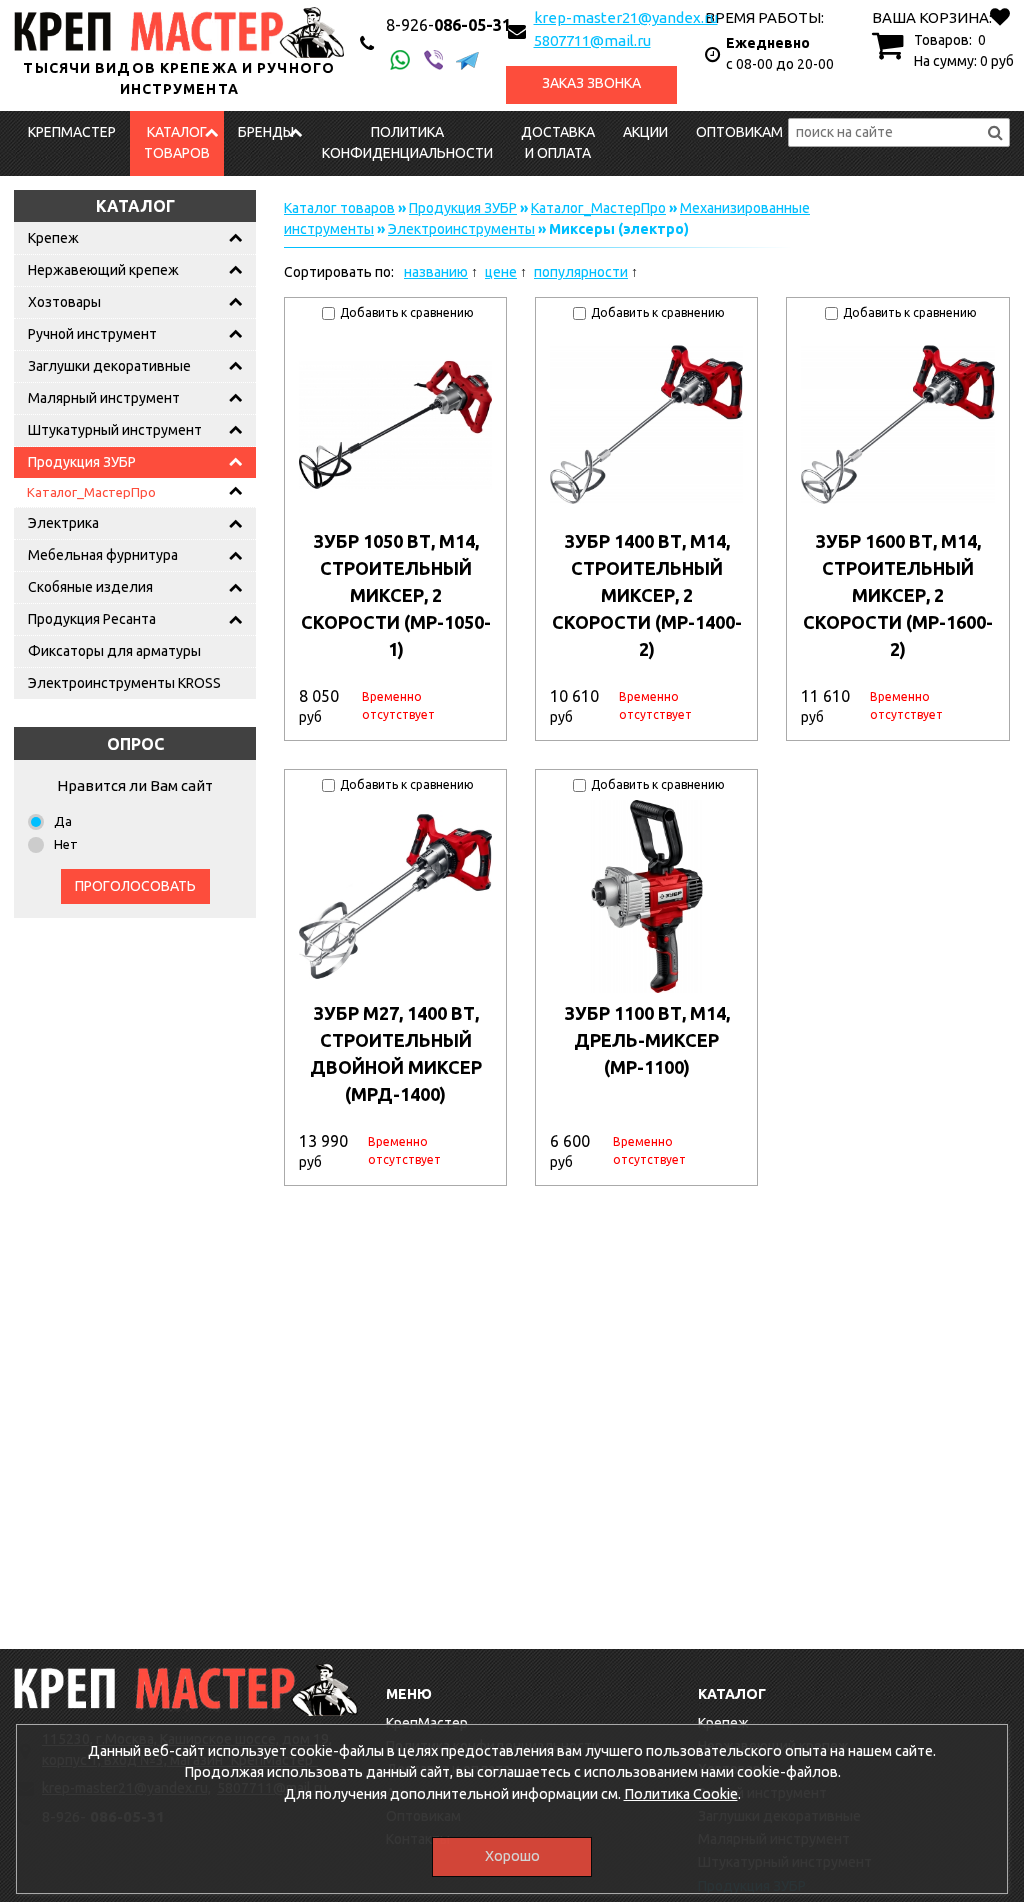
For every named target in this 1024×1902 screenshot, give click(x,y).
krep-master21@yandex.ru (626, 17)
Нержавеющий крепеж (103, 270)
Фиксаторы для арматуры (114, 651)
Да (63, 821)
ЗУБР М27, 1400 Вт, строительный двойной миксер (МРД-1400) (396, 1053)
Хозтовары (64, 302)
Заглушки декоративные (109, 366)
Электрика (63, 523)
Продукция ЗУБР (82, 462)
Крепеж (53, 238)
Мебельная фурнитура (103, 555)
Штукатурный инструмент (115, 430)
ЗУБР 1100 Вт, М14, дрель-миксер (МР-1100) (647, 1040)
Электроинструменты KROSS (124, 683)
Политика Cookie (681, 1794)
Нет (66, 844)
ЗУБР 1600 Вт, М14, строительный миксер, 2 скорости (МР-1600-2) (898, 595)
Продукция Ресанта (92, 619)
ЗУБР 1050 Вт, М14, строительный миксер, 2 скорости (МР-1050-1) (396, 595)
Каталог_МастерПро (91, 492)
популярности (581, 272)
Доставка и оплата (558, 142)
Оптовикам (739, 132)
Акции (645, 132)
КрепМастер (72, 132)
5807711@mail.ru (592, 40)
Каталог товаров (177, 142)
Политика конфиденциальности (407, 142)
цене (501, 272)
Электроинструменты (461, 229)
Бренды (266, 132)
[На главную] (186, 1689)
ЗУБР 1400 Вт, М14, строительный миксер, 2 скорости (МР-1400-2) (647, 595)
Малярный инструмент (104, 398)
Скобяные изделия (90, 587)
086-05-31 (448, 25)
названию (436, 272)
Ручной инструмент (92, 334)
